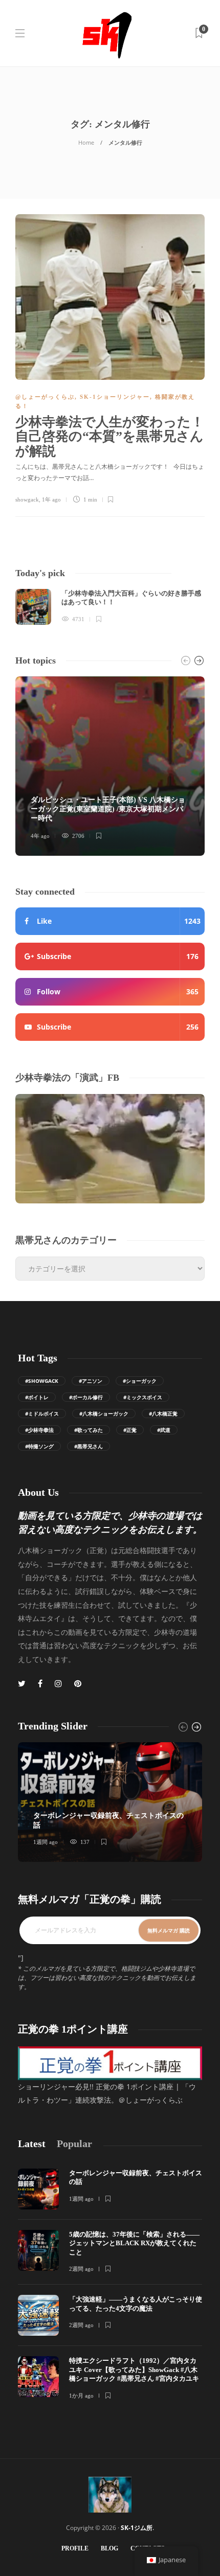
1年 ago (51, 499)
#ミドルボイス (42, 1414)
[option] (110, 607)
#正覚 (130, 1430)
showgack (27, 499)
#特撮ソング (39, 1446)
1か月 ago (81, 2396)
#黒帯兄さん (89, 1446)
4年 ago (40, 836)
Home (86, 142)
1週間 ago (46, 1842)
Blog (109, 2548)
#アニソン (91, 1381)
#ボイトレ (37, 1397)
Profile (75, 2548)
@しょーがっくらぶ (45, 397)
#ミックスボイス (143, 1397)
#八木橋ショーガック (104, 1414)
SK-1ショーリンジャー (115, 397)
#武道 (164, 1430)
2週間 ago (81, 2269)
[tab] (32, 2144)
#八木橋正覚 (163, 1414)
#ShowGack (42, 1381)
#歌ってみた (89, 1430)
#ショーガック (140, 1381)
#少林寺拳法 (39, 1430)
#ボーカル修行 (86, 1397)
